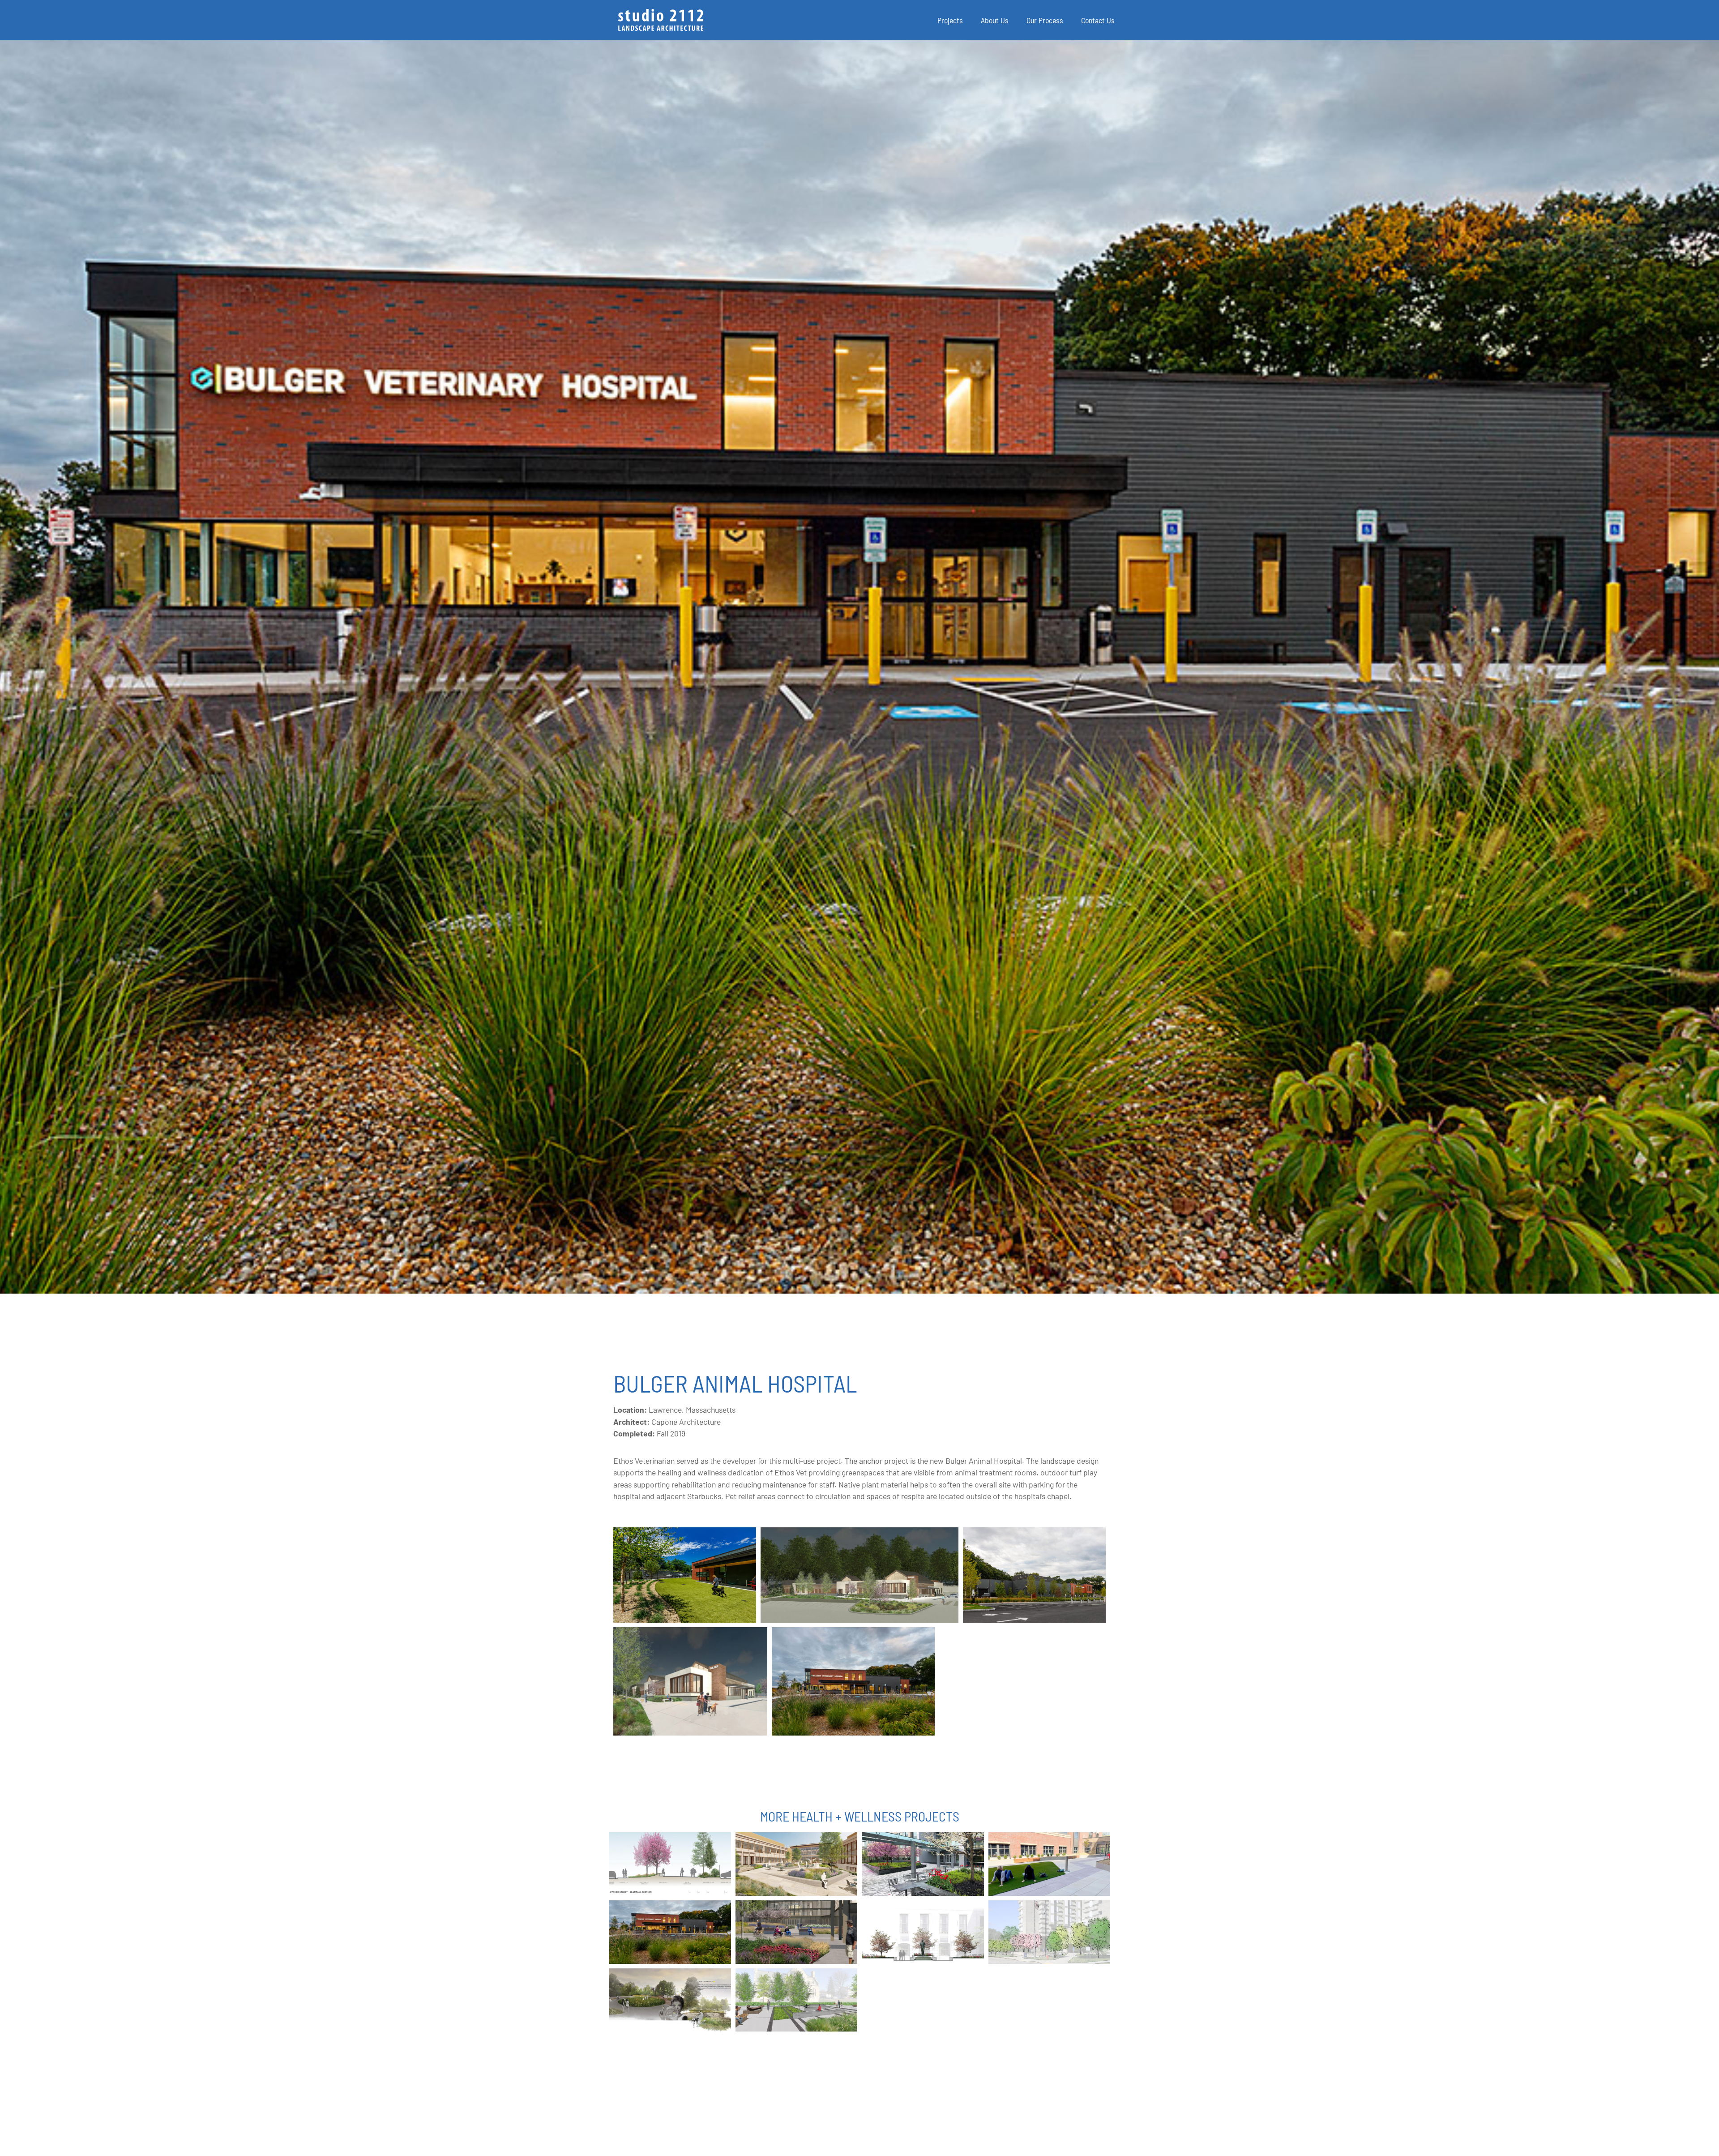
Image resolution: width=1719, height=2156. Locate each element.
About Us (995, 20)
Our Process (1045, 20)
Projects (950, 20)
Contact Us (1098, 20)
